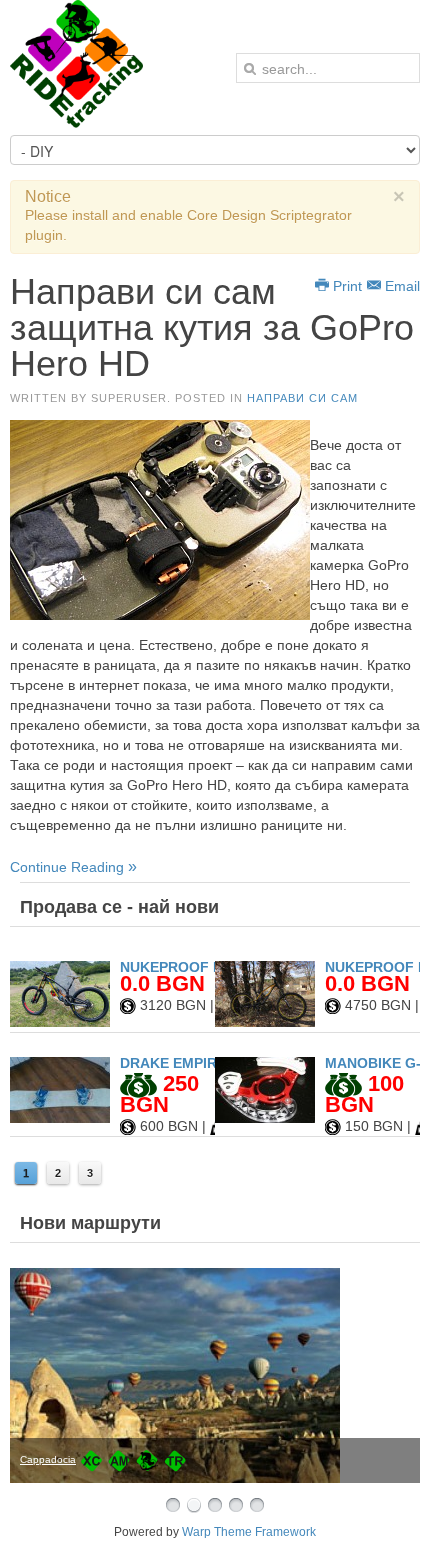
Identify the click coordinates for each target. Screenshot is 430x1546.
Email (400, 286)
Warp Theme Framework (249, 1532)
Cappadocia (48, 1459)
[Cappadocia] (215, 1375)
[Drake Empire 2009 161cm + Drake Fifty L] (60, 1118)
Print (345, 286)
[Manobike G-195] (265, 1118)
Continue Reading (69, 867)
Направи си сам (302, 398)
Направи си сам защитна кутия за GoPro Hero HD (212, 327)
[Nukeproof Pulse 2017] (265, 1022)
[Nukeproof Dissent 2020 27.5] (60, 1022)
